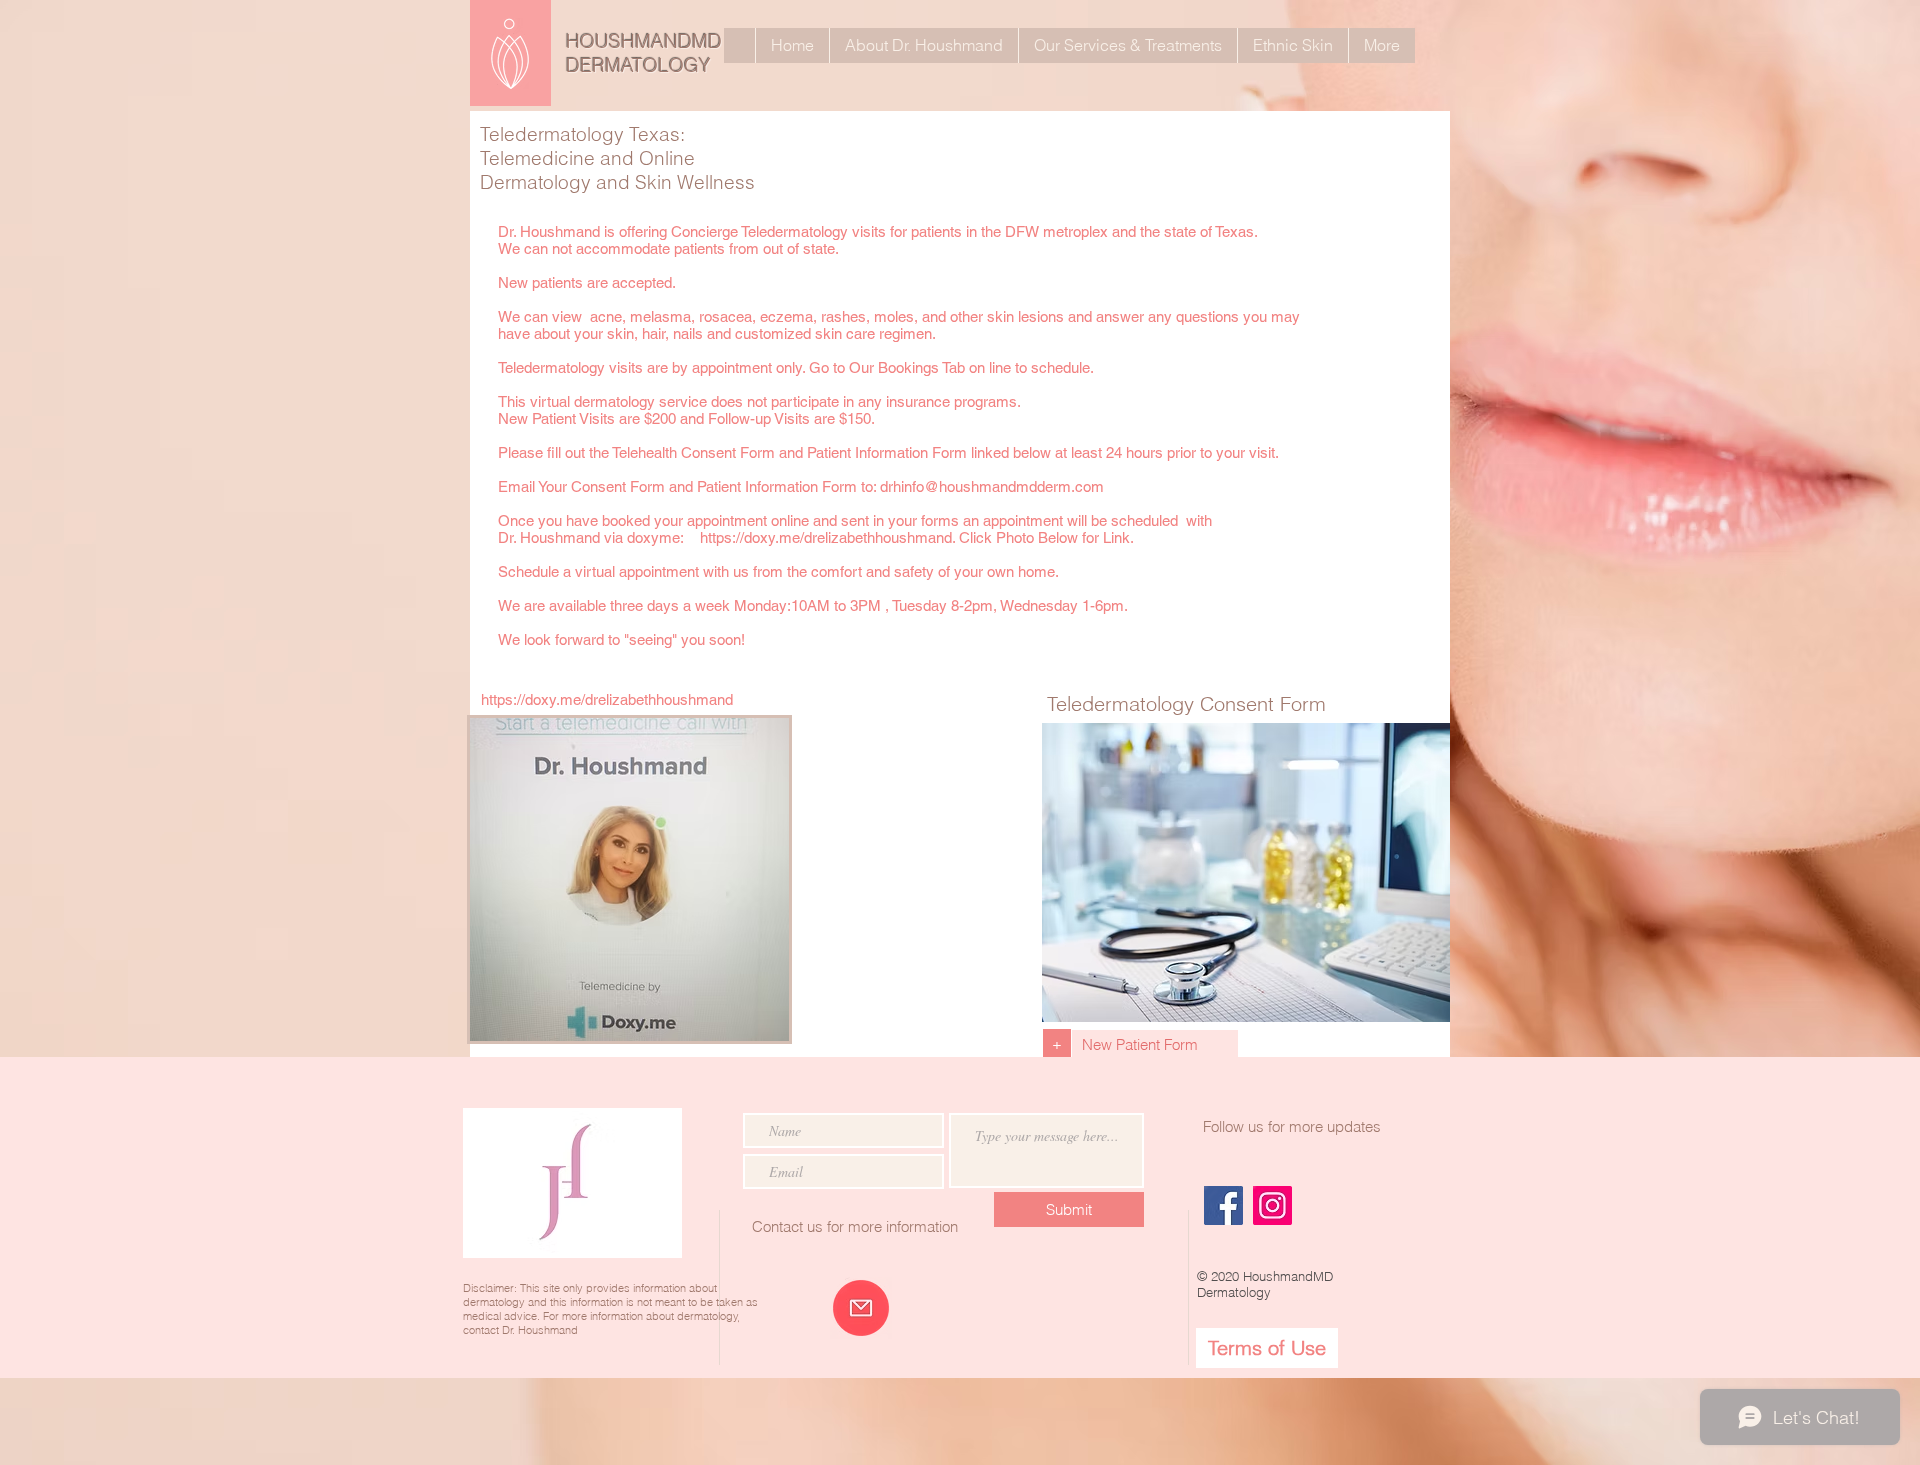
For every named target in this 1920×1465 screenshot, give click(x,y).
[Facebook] (1223, 1205)
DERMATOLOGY (638, 65)
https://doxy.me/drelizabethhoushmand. (827, 537)
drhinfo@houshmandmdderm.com (992, 486)
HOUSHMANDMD (644, 41)
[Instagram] (1272, 1205)
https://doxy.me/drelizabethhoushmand (607, 699)
